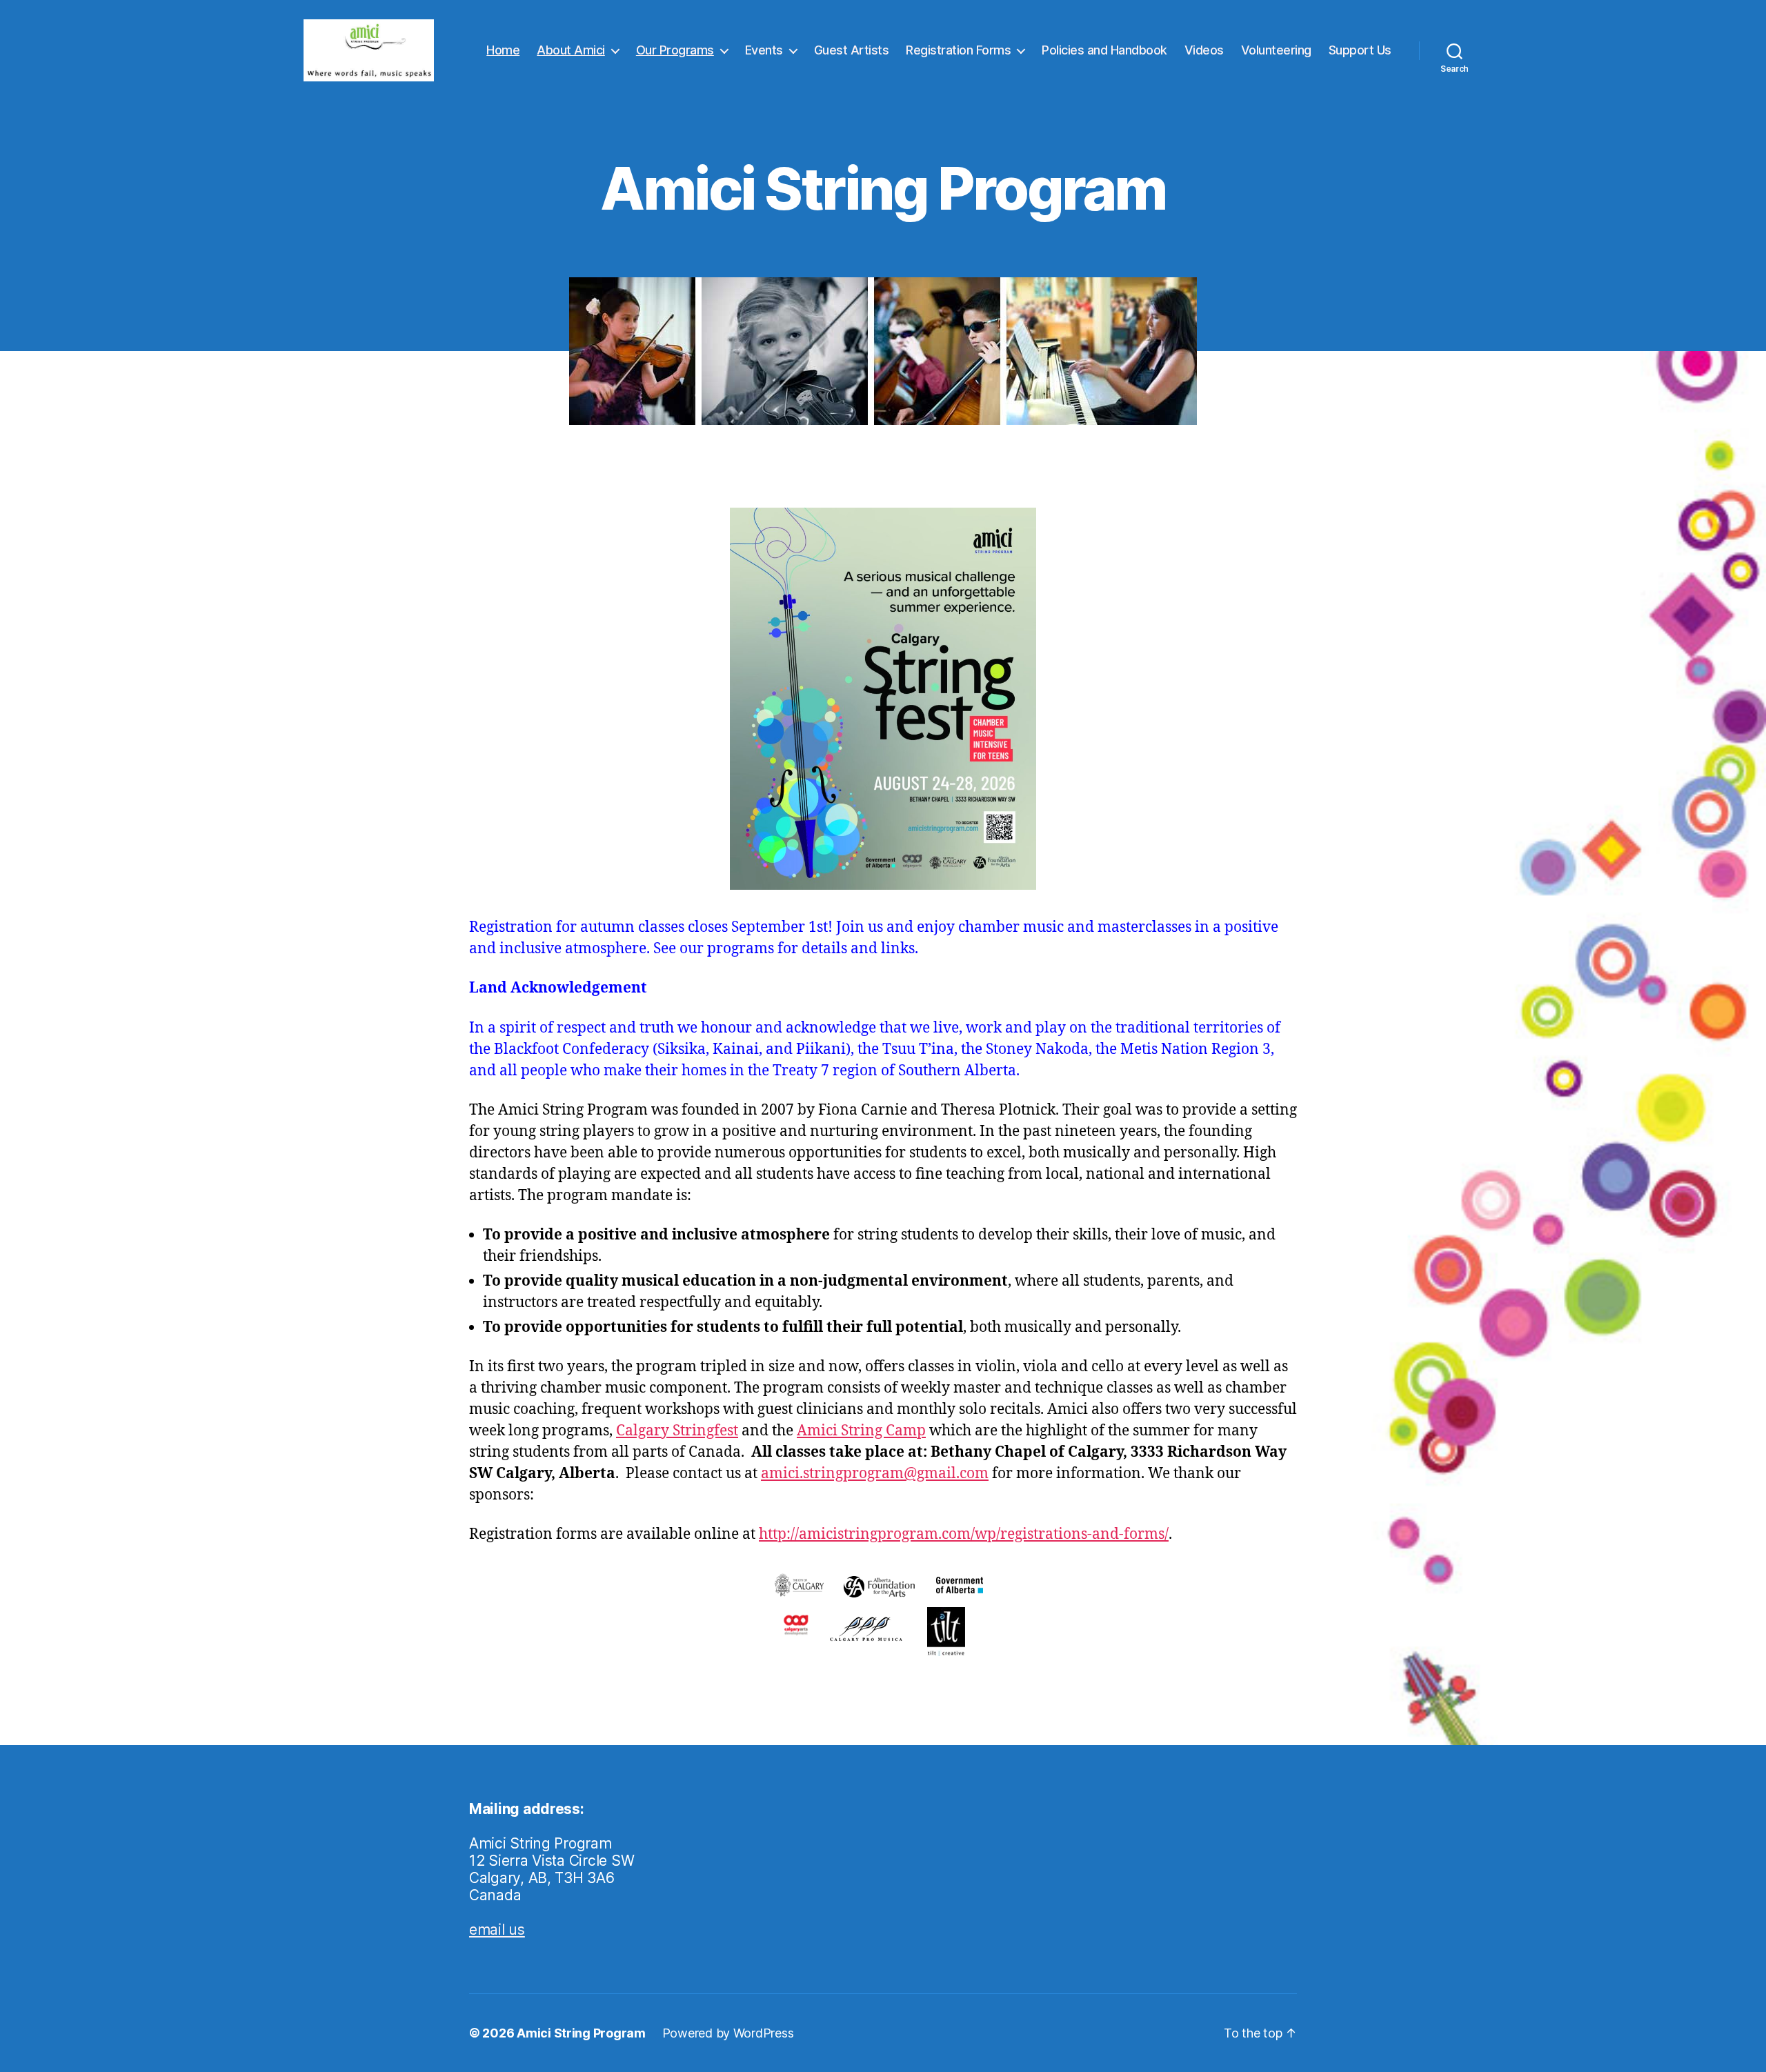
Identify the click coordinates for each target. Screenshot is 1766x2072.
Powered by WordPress (728, 2033)
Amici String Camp (861, 1431)
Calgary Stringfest (677, 1431)
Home (503, 50)
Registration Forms (958, 50)
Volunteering (1276, 50)
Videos (1204, 50)
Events (764, 50)
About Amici (571, 50)
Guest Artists (852, 50)
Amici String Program (581, 2033)
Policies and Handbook (1104, 50)
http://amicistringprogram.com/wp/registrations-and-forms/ (964, 1534)
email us (497, 1930)
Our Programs (675, 50)
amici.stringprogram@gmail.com (875, 1474)
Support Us (1360, 50)
